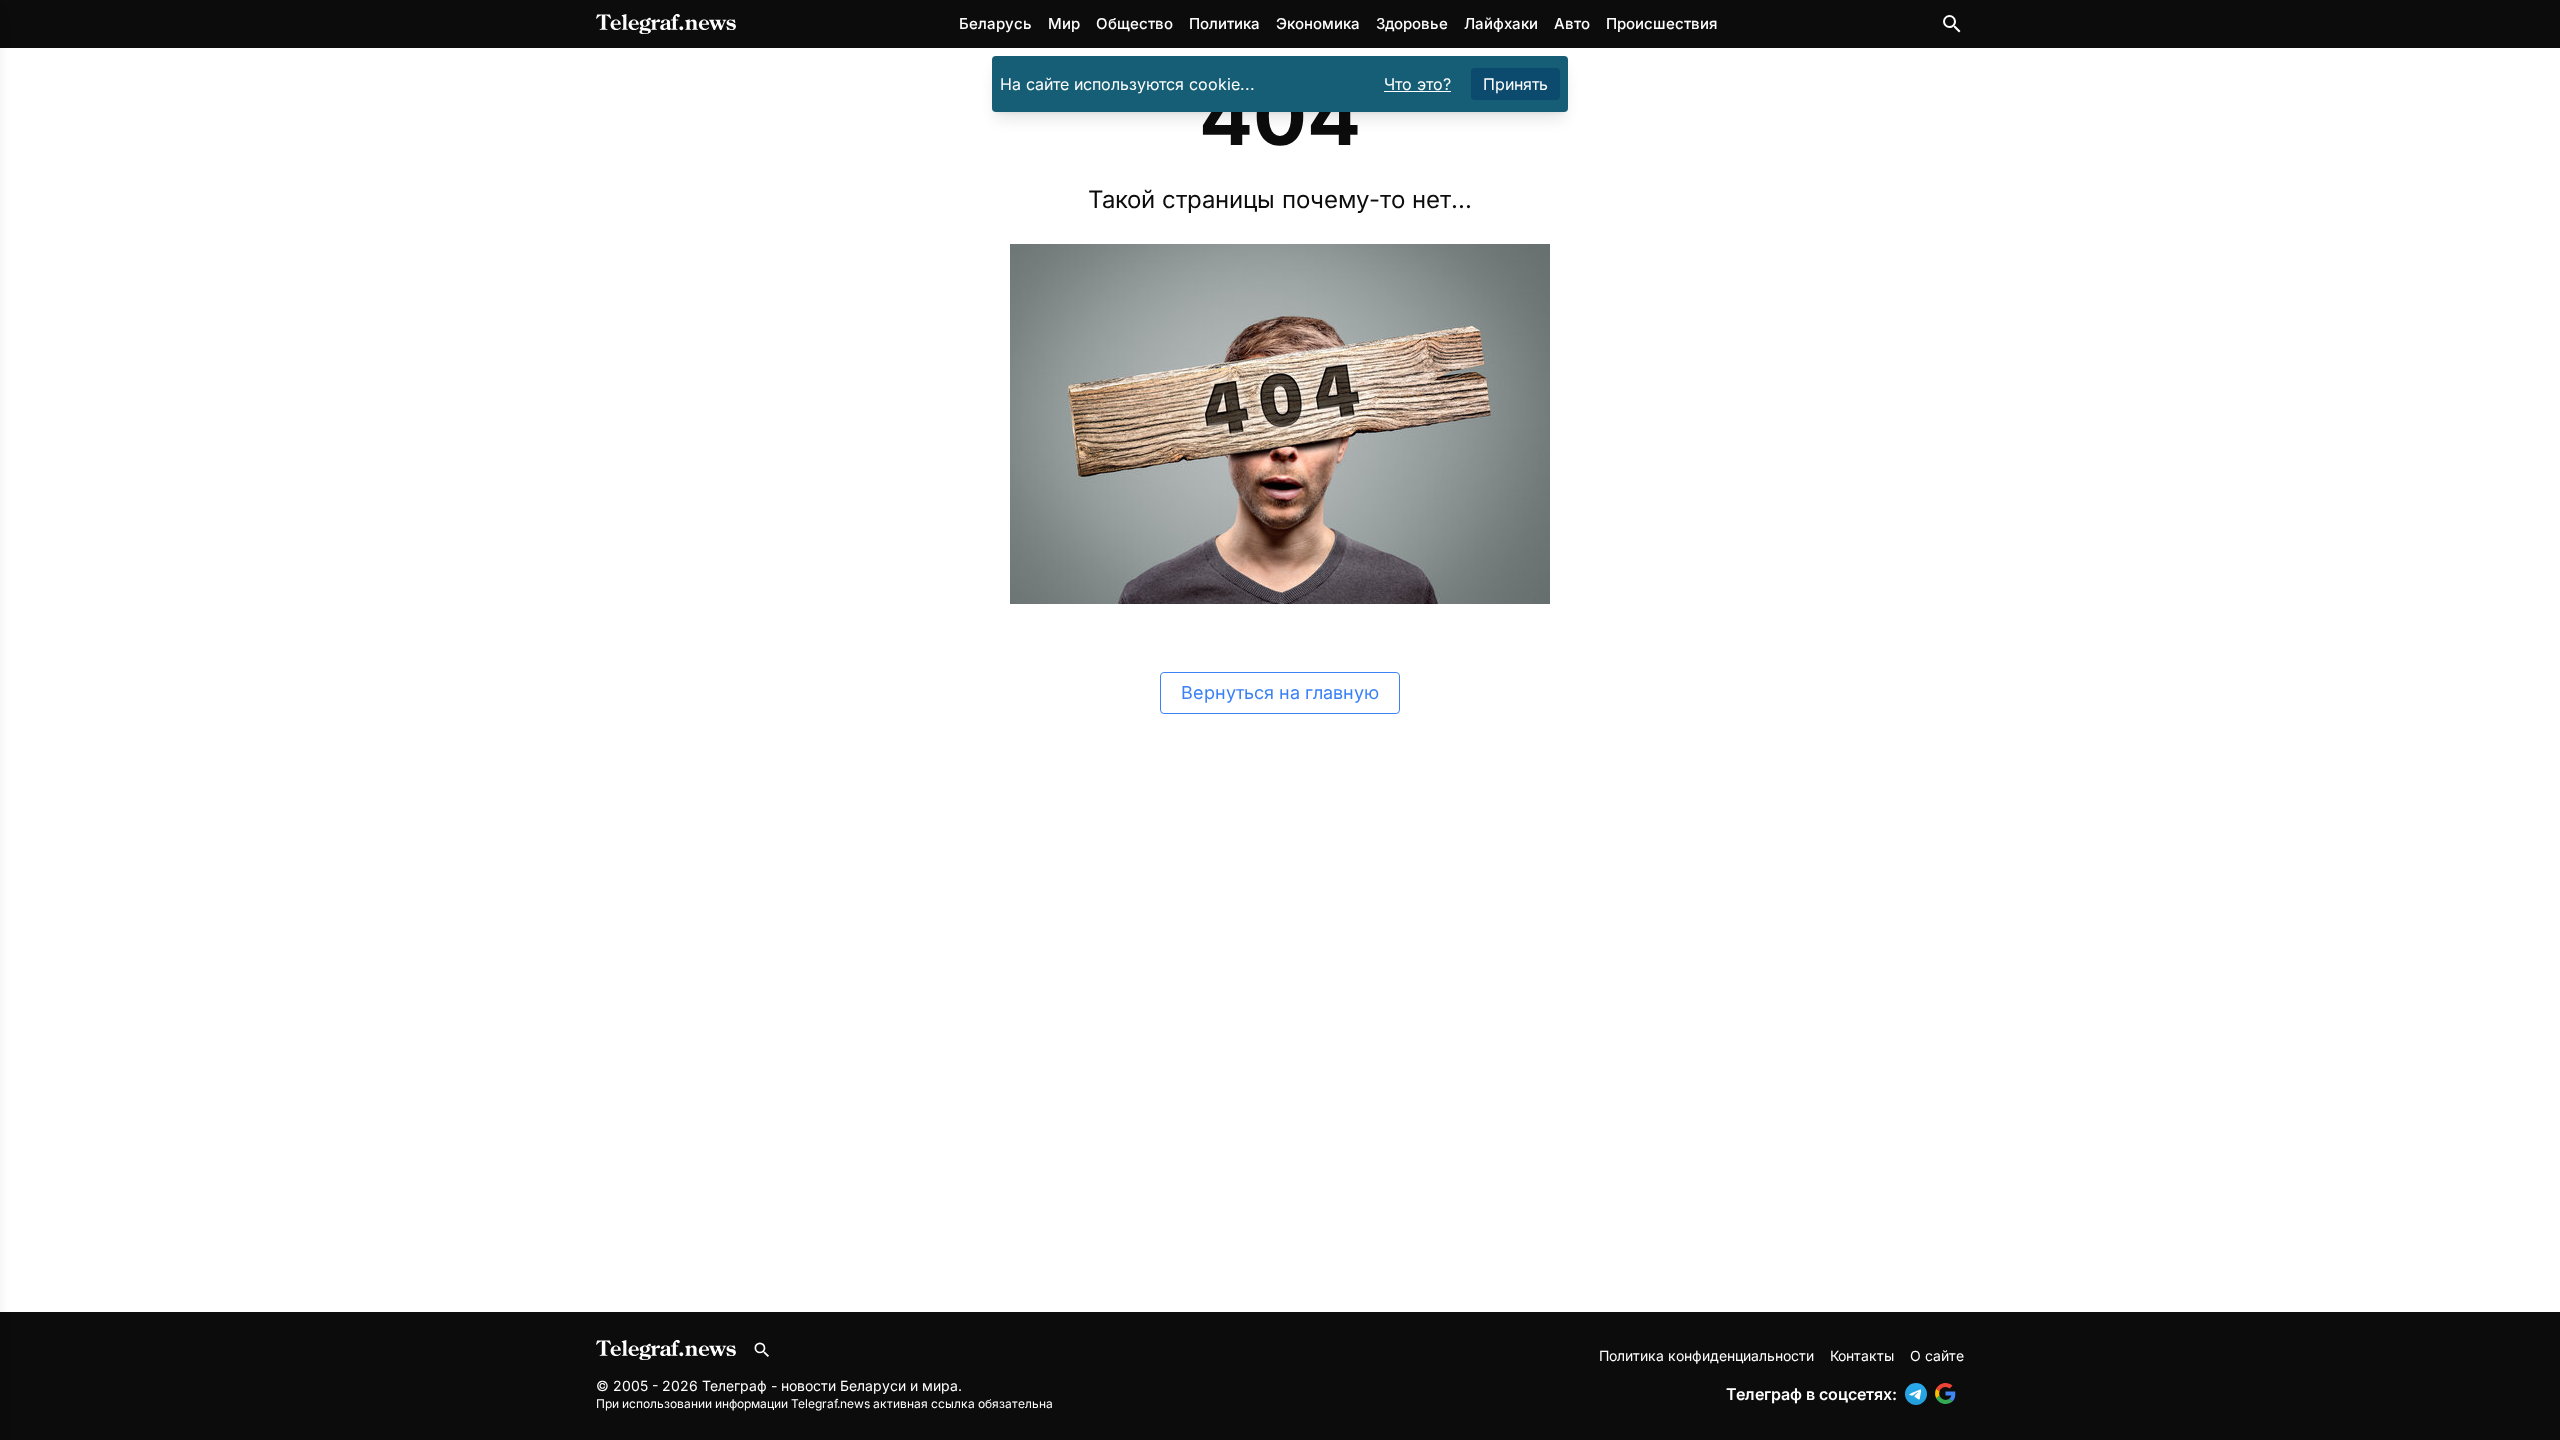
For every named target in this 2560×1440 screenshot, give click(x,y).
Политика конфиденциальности (1706, 1355)
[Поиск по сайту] (1952, 24)
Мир (1064, 23)
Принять (1515, 84)
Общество (1134, 23)
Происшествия (1661, 23)
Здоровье (1412, 23)
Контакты (1862, 1355)
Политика (1224, 23)
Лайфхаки (1501, 23)
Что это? (1417, 84)
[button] (1920, 1394)
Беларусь (995, 23)
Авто (1572, 23)
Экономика (1318, 23)
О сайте (1937, 1355)
